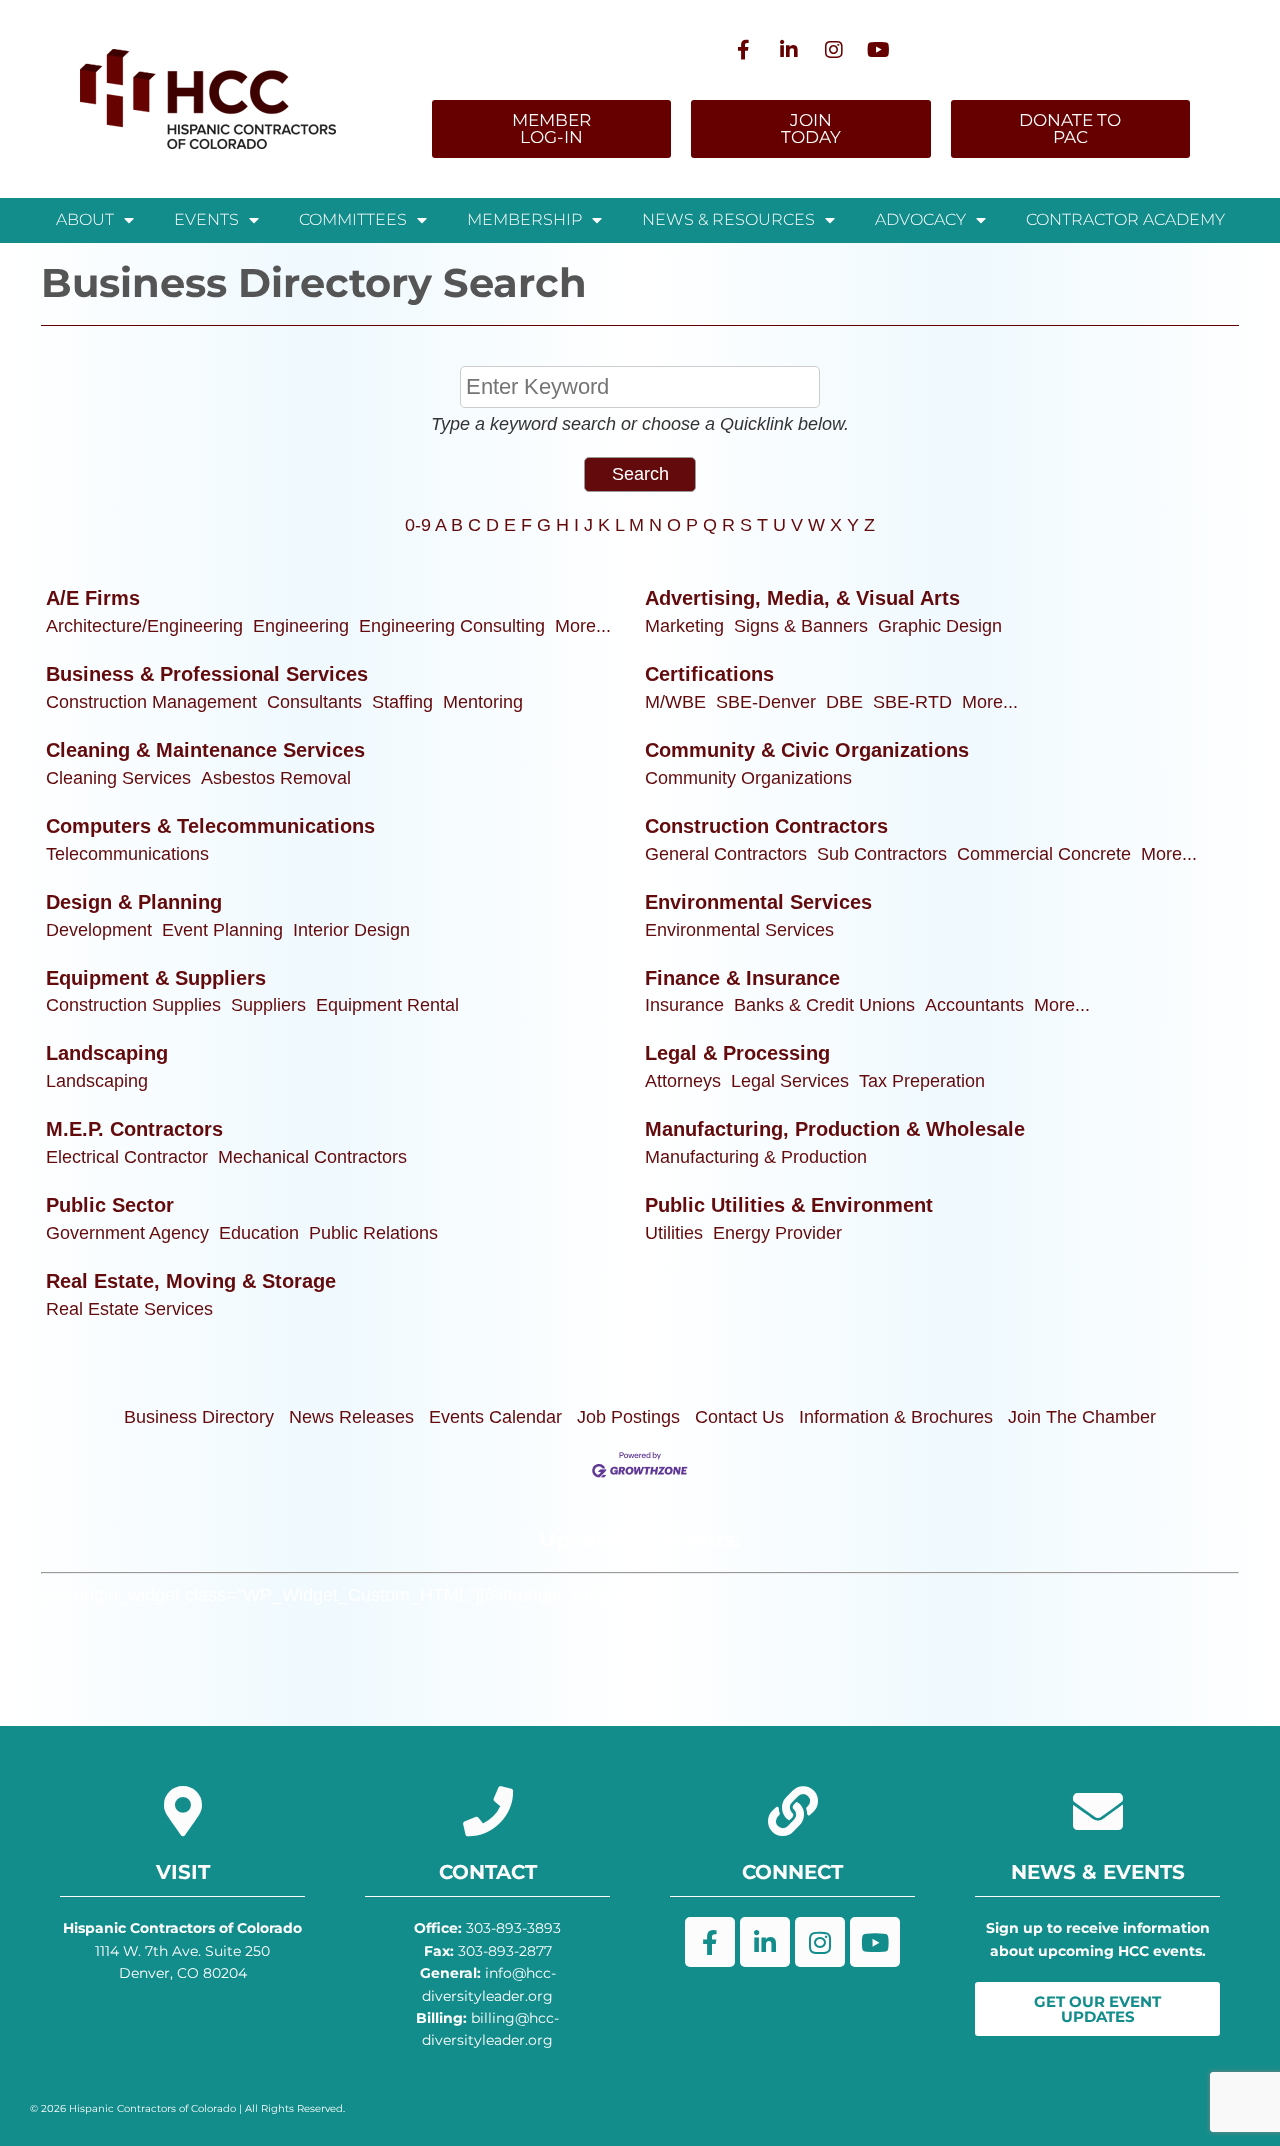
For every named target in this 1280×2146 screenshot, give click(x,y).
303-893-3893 (487, 1928)
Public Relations (373, 1233)
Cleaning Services (118, 778)
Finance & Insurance (742, 978)
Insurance (684, 1005)
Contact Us (739, 1417)
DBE (844, 702)
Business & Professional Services (207, 674)
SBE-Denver (766, 702)
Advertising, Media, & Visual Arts (802, 598)
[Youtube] (879, 50)
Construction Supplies (133, 1005)
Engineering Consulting (452, 626)
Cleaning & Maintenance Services (205, 750)
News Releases (351, 1417)
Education (259, 1233)
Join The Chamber (1082, 1417)
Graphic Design (940, 626)
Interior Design (351, 930)
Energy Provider (777, 1233)
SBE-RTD (912, 702)
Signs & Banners (801, 626)
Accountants (974, 1005)
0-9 (418, 525)
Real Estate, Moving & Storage (191, 1281)
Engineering (301, 626)
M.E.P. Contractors (134, 1129)
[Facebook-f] (744, 50)
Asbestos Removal (276, 778)
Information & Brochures (896, 1417)
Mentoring (483, 702)
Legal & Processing (737, 1053)
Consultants (314, 702)
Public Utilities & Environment (789, 1205)
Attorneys (683, 1081)
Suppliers (268, 1005)
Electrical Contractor (127, 1157)
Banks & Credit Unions (824, 1005)
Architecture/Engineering (144, 626)
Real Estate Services (129, 1309)
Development (99, 930)
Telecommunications (127, 854)
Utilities (674, 1233)
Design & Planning (134, 902)
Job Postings (628, 1417)
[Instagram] (834, 50)
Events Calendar (495, 1417)
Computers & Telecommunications (210, 826)
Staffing (402, 702)
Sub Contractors (882, 854)
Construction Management (151, 702)
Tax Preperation (922, 1081)
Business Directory (199, 1417)
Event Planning (222, 930)
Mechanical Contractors (312, 1157)
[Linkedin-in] (789, 50)
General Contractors (726, 854)
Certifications (709, 674)
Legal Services (790, 1081)
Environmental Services (758, 902)
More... (583, 626)
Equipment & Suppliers (156, 978)
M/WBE (675, 702)
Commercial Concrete (1044, 854)
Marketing (684, 626)
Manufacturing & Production (756, 1157)
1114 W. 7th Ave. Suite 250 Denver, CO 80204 (182, 1950)
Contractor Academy (1125, 219)
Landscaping (107, 1053)
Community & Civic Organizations (807, 750)
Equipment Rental (387, 1005)
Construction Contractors (766, 826)
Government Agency (127, 1233)
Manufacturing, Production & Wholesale (835, 1129)
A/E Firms (93, 598)
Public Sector (110, 1205)
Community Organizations (748, 778)
